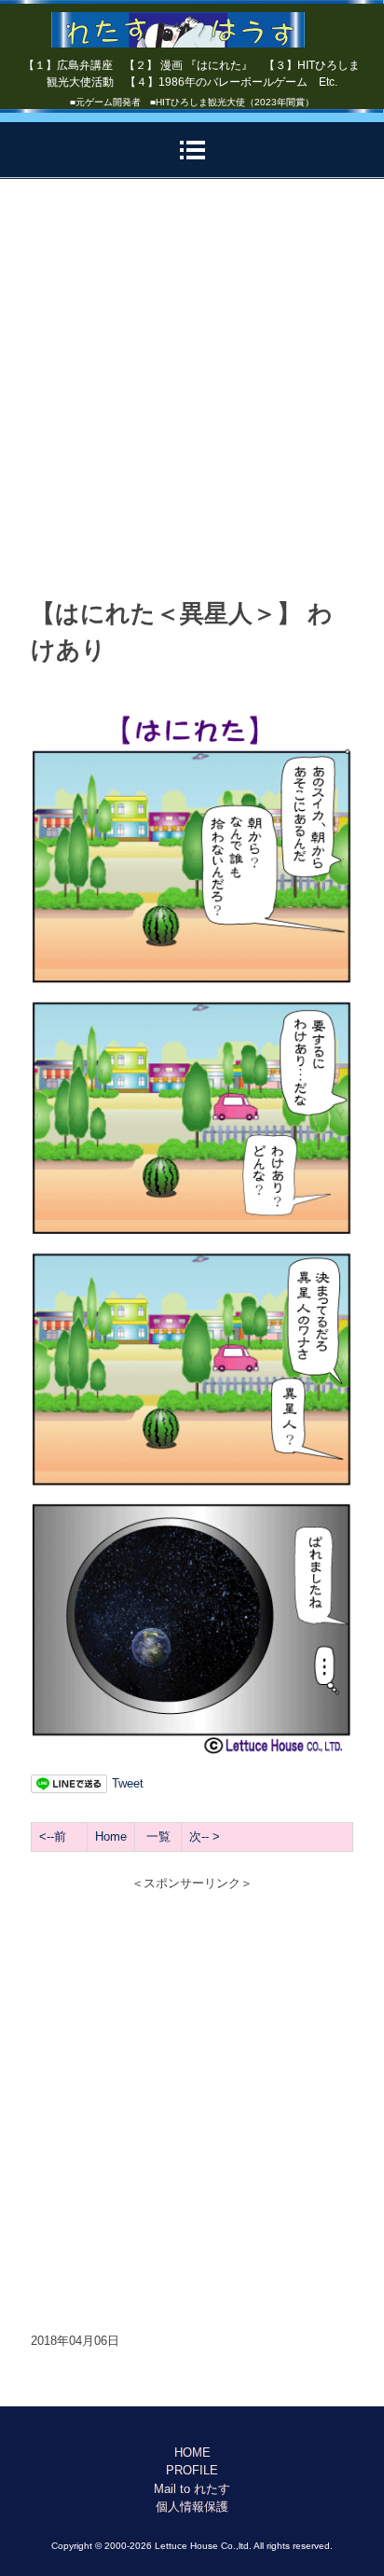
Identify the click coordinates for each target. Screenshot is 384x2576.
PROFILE (192, 2470)
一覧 (158, 1836)
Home (111, 1836)
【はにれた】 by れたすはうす (192, 23)
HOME (192, 2453)
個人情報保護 (192, 2507)
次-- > (205, 1836)
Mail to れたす (192, 2489)
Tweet (128, 1783)
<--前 (53, 1836)
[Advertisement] (192, 390)
